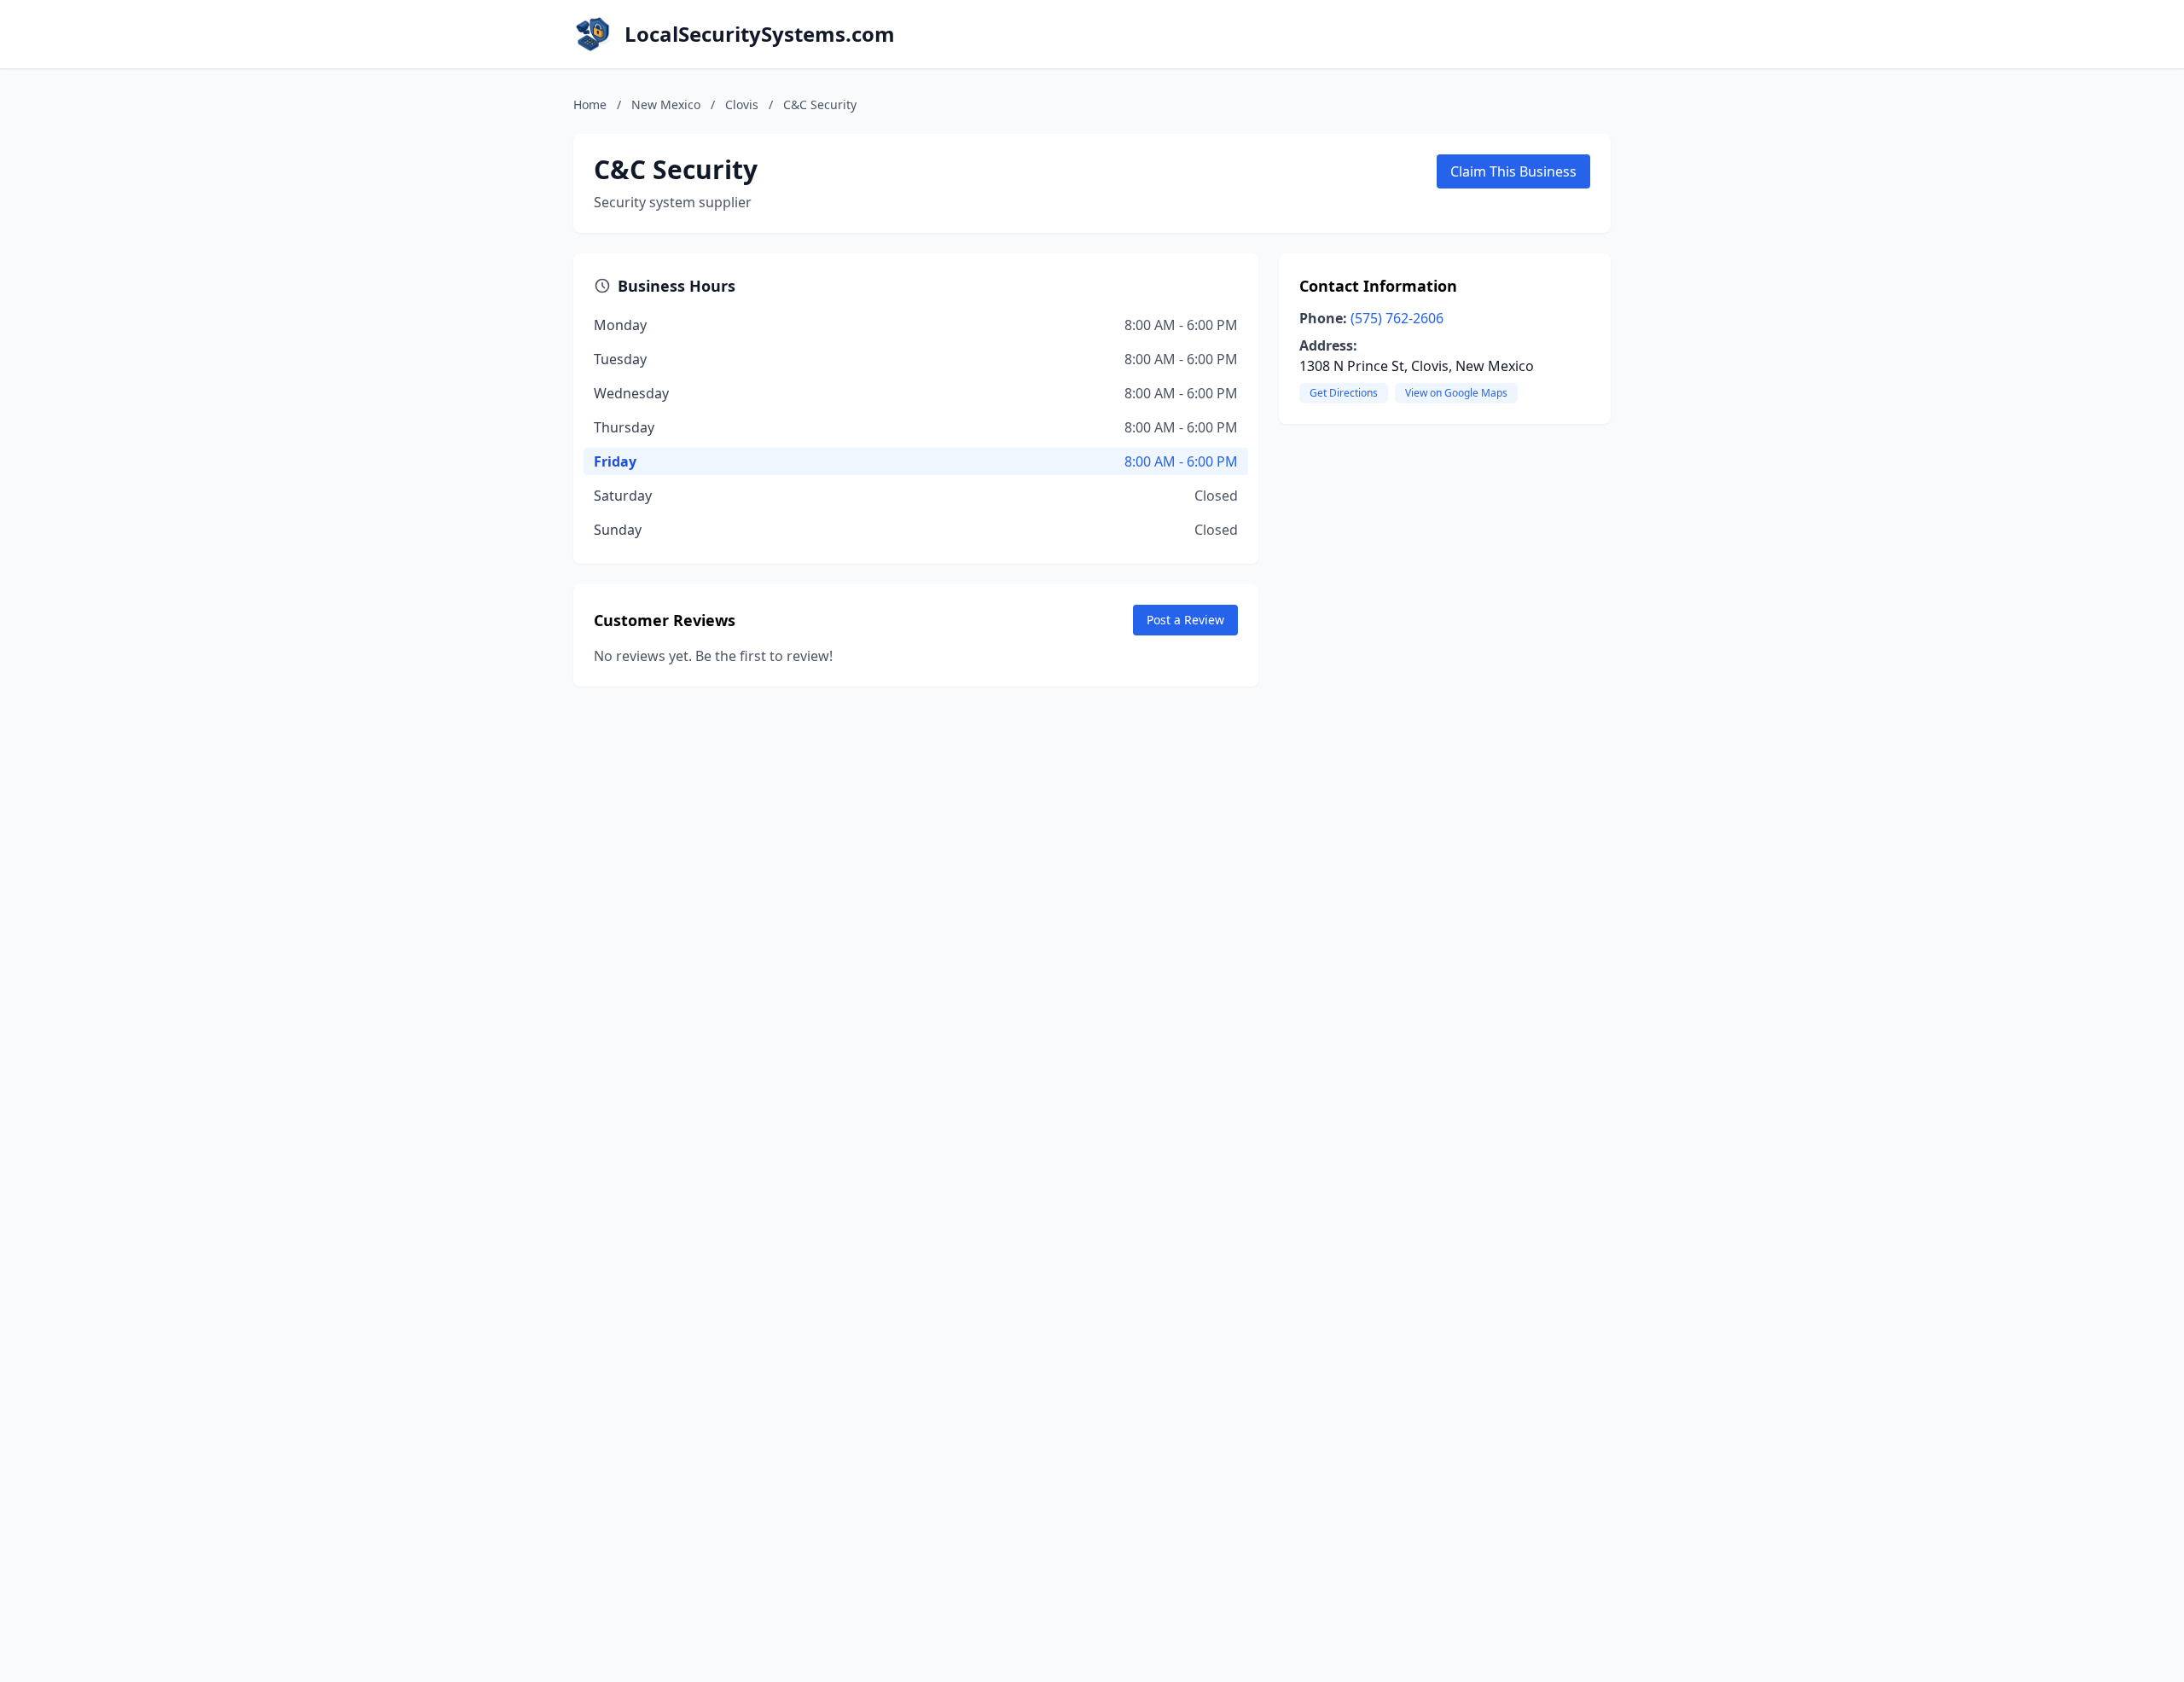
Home (590, 104)
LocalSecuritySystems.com (760, 34)
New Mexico (666, 104)
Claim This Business (1513, 171)
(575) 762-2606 (1397, 318)
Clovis (742, 104)
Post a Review (1185, 620)
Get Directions (1344, 393)
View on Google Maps (1456, 393)
